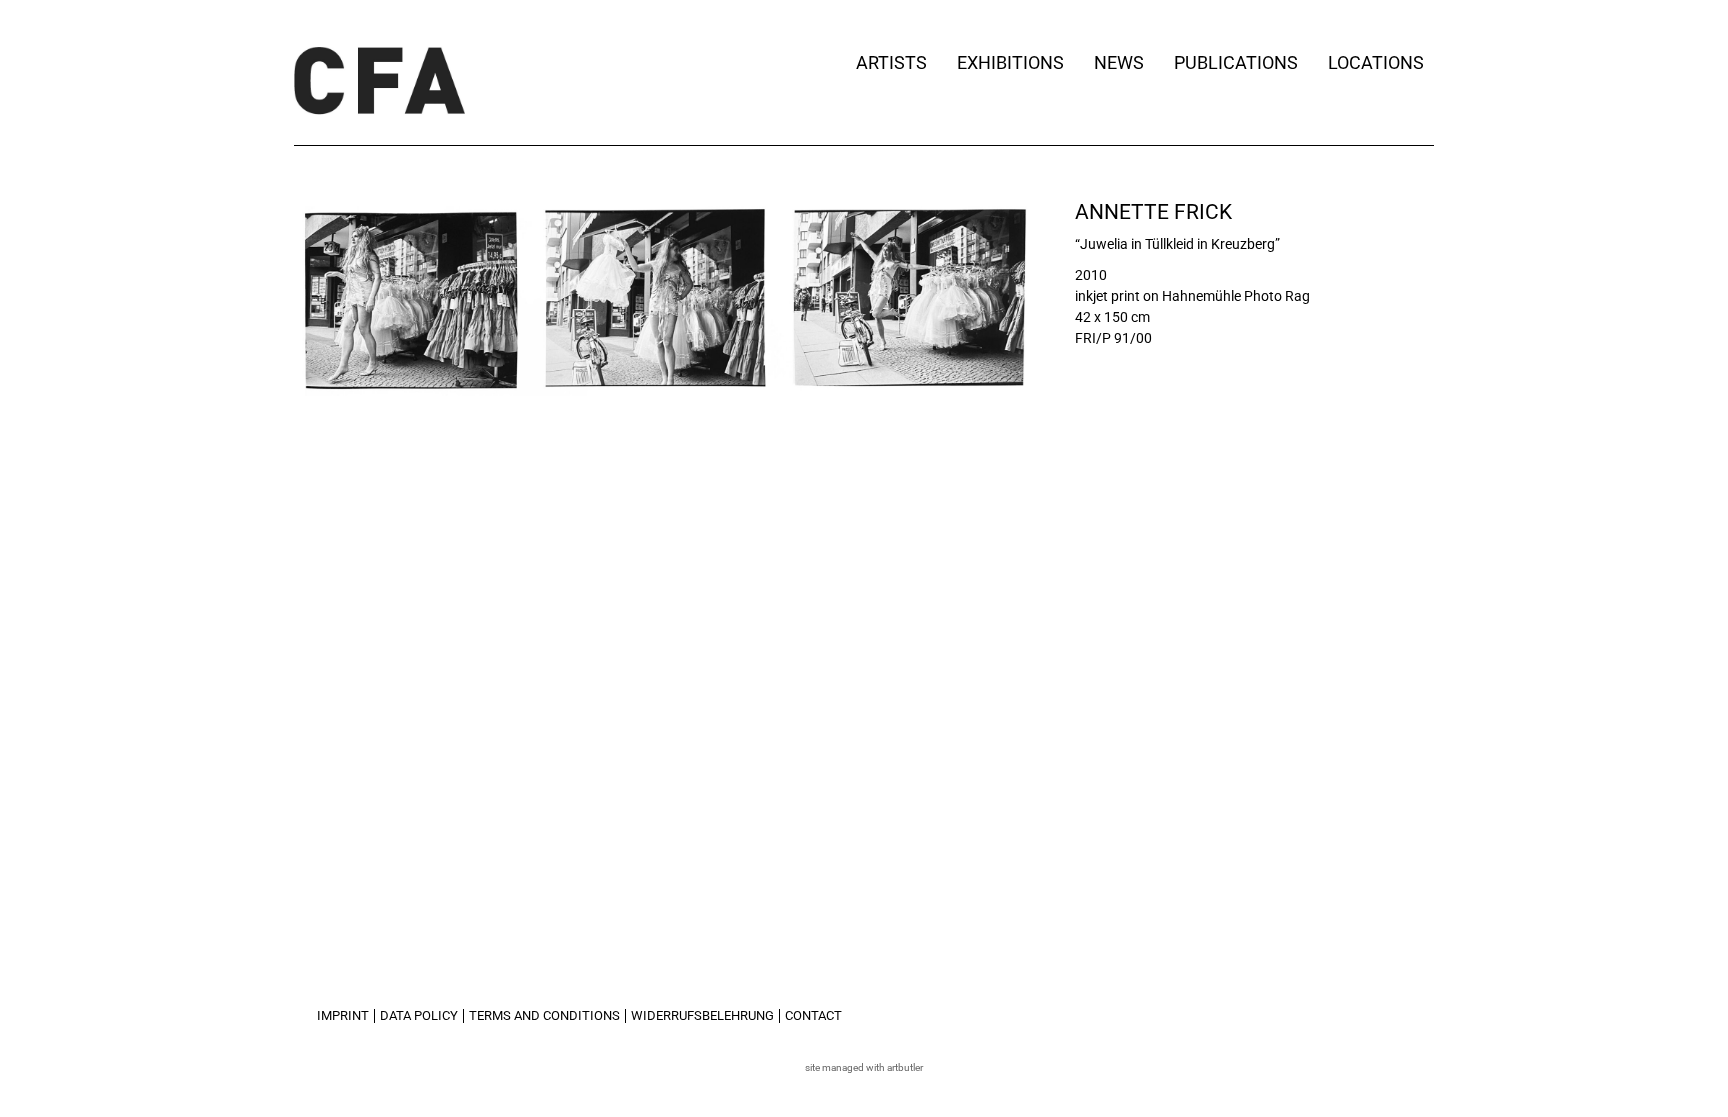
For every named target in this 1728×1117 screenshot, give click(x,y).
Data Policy (419, 1015)
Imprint (343, 1015)
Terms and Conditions (544, 1015)
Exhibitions (1010, 62)
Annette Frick (1153, 212)
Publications (1236, 62)
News (1119, 62)
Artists (891, 62)
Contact (813, 1015)
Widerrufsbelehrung (702, 1015)
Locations (1376, 62)
